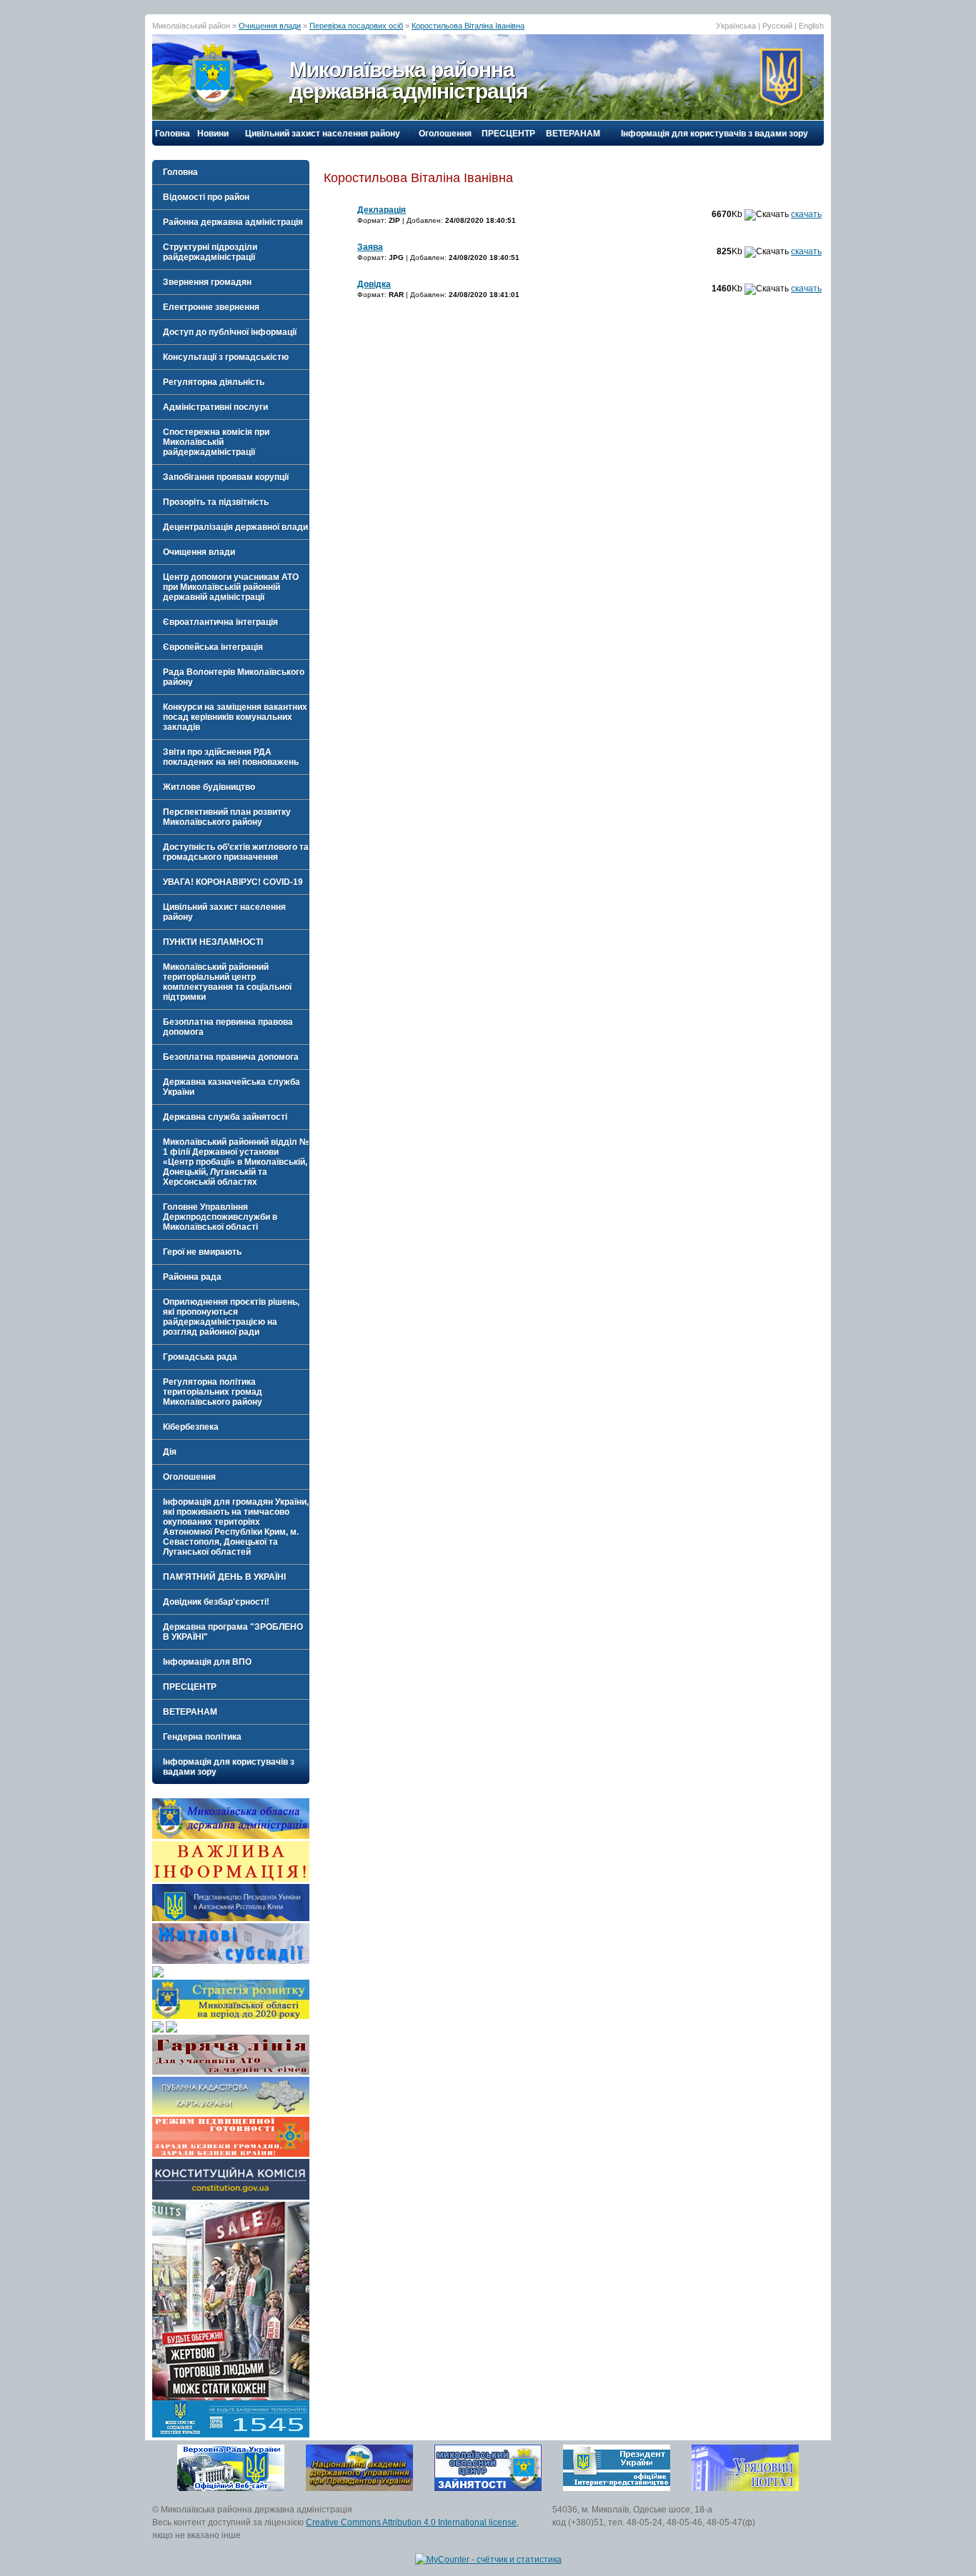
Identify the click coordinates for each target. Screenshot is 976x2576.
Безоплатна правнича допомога (231, 1057)
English (811, 26)
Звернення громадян (207, 282)
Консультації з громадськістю (226, 357)
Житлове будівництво (209, 787)
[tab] (231, 197)
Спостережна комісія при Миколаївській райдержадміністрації (216, 442)
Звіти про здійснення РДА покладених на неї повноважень (231, 757)
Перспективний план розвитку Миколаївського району (227, 817)
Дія (170, 1452)
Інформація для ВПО (207, 1662)
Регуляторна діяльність (214, 382)
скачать (806, 214)
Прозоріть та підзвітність (216, 502)
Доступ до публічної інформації (230, 332)
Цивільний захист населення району (323, 134)
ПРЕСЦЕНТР (508, 134)
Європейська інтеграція (213, 647)
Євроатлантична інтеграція (220, 622)
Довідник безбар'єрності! (216, 1602)
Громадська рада (200, 1357)
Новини (213, 134)
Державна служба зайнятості (225, 1117)
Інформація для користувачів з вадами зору (714, 134)
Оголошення (445, 134)
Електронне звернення (211, 307)
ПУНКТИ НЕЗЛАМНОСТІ (213, 942)
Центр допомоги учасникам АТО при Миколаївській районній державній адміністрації (231, 587)
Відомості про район (206, 197)
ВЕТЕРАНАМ (573, 134)
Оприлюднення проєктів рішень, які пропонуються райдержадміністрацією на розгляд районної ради (231, 1317)
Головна (173, 134)
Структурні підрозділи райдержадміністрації (210, 252)
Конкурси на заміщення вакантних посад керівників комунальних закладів (235, 717)
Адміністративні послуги (215, 407)
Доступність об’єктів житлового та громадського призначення (236, 852)
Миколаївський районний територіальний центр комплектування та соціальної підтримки (227, 982)
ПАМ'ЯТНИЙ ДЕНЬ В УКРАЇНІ (224, 1577)
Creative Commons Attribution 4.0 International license (411, 2522)
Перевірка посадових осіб (356, 26)
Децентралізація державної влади (235, 527)
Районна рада (192, 1277)
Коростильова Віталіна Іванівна (468, 26)
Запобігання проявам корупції (226, 477)
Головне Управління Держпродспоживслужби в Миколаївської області (220, 1217)
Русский (777, 26)
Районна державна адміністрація (233, 222)
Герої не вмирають (202, 1252)
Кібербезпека (191, 1427)
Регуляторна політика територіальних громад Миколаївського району (213, 1392)
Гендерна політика (202, 1737)
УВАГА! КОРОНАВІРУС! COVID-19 (233, 882)
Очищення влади (270, 26)
